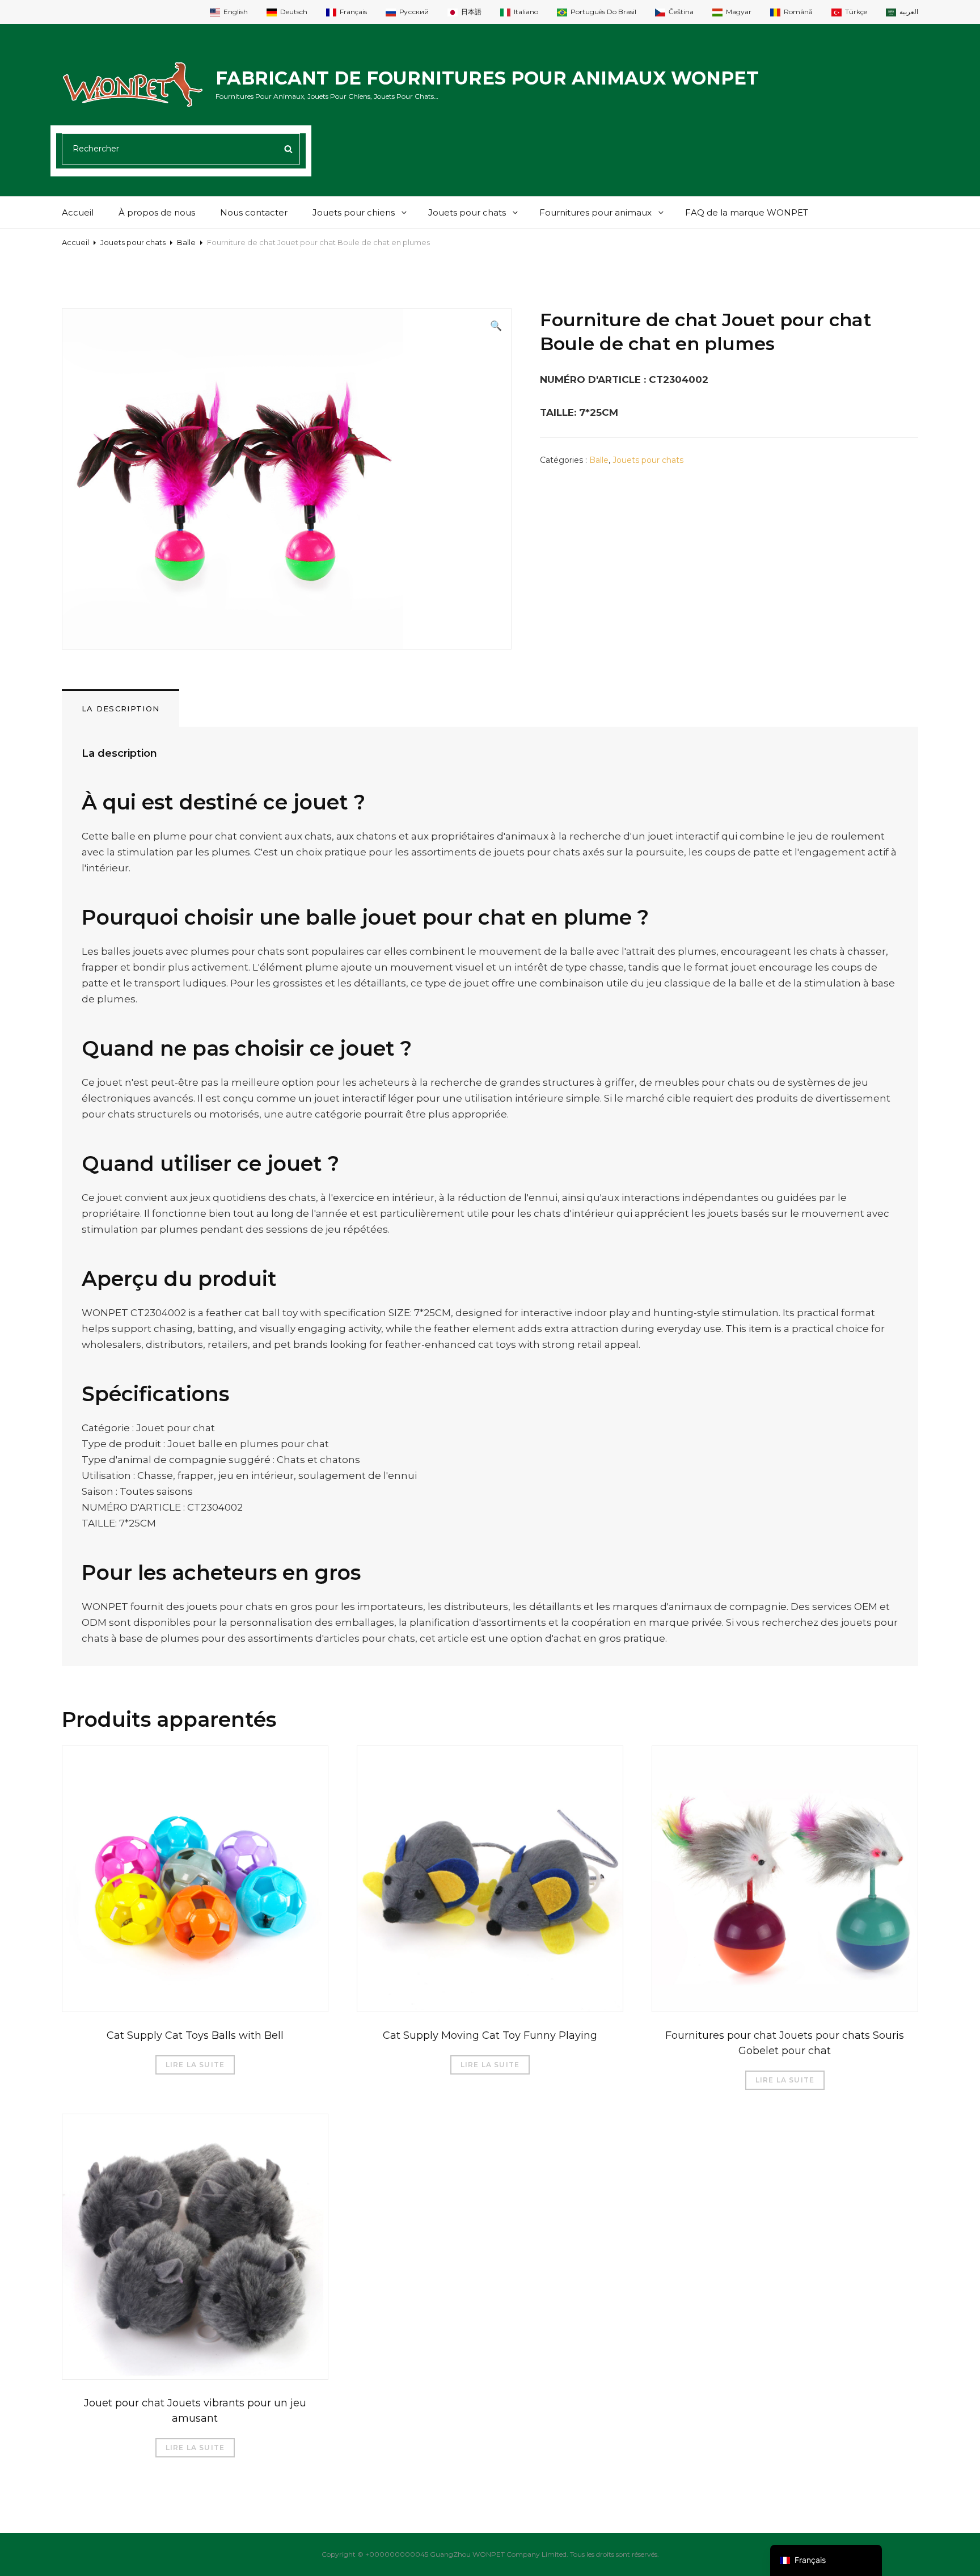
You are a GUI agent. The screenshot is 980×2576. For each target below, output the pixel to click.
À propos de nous (157, 212)
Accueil (78, 212)
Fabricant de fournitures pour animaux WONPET (487, 78)
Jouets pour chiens (354, 212)
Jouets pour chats (467, 212)
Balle (186, 242)
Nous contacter (254, 212)
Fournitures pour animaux (595, 212)
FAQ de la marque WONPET (747, 212)
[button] (496, 326)
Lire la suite (195, 2065)
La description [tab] (121, 709)
